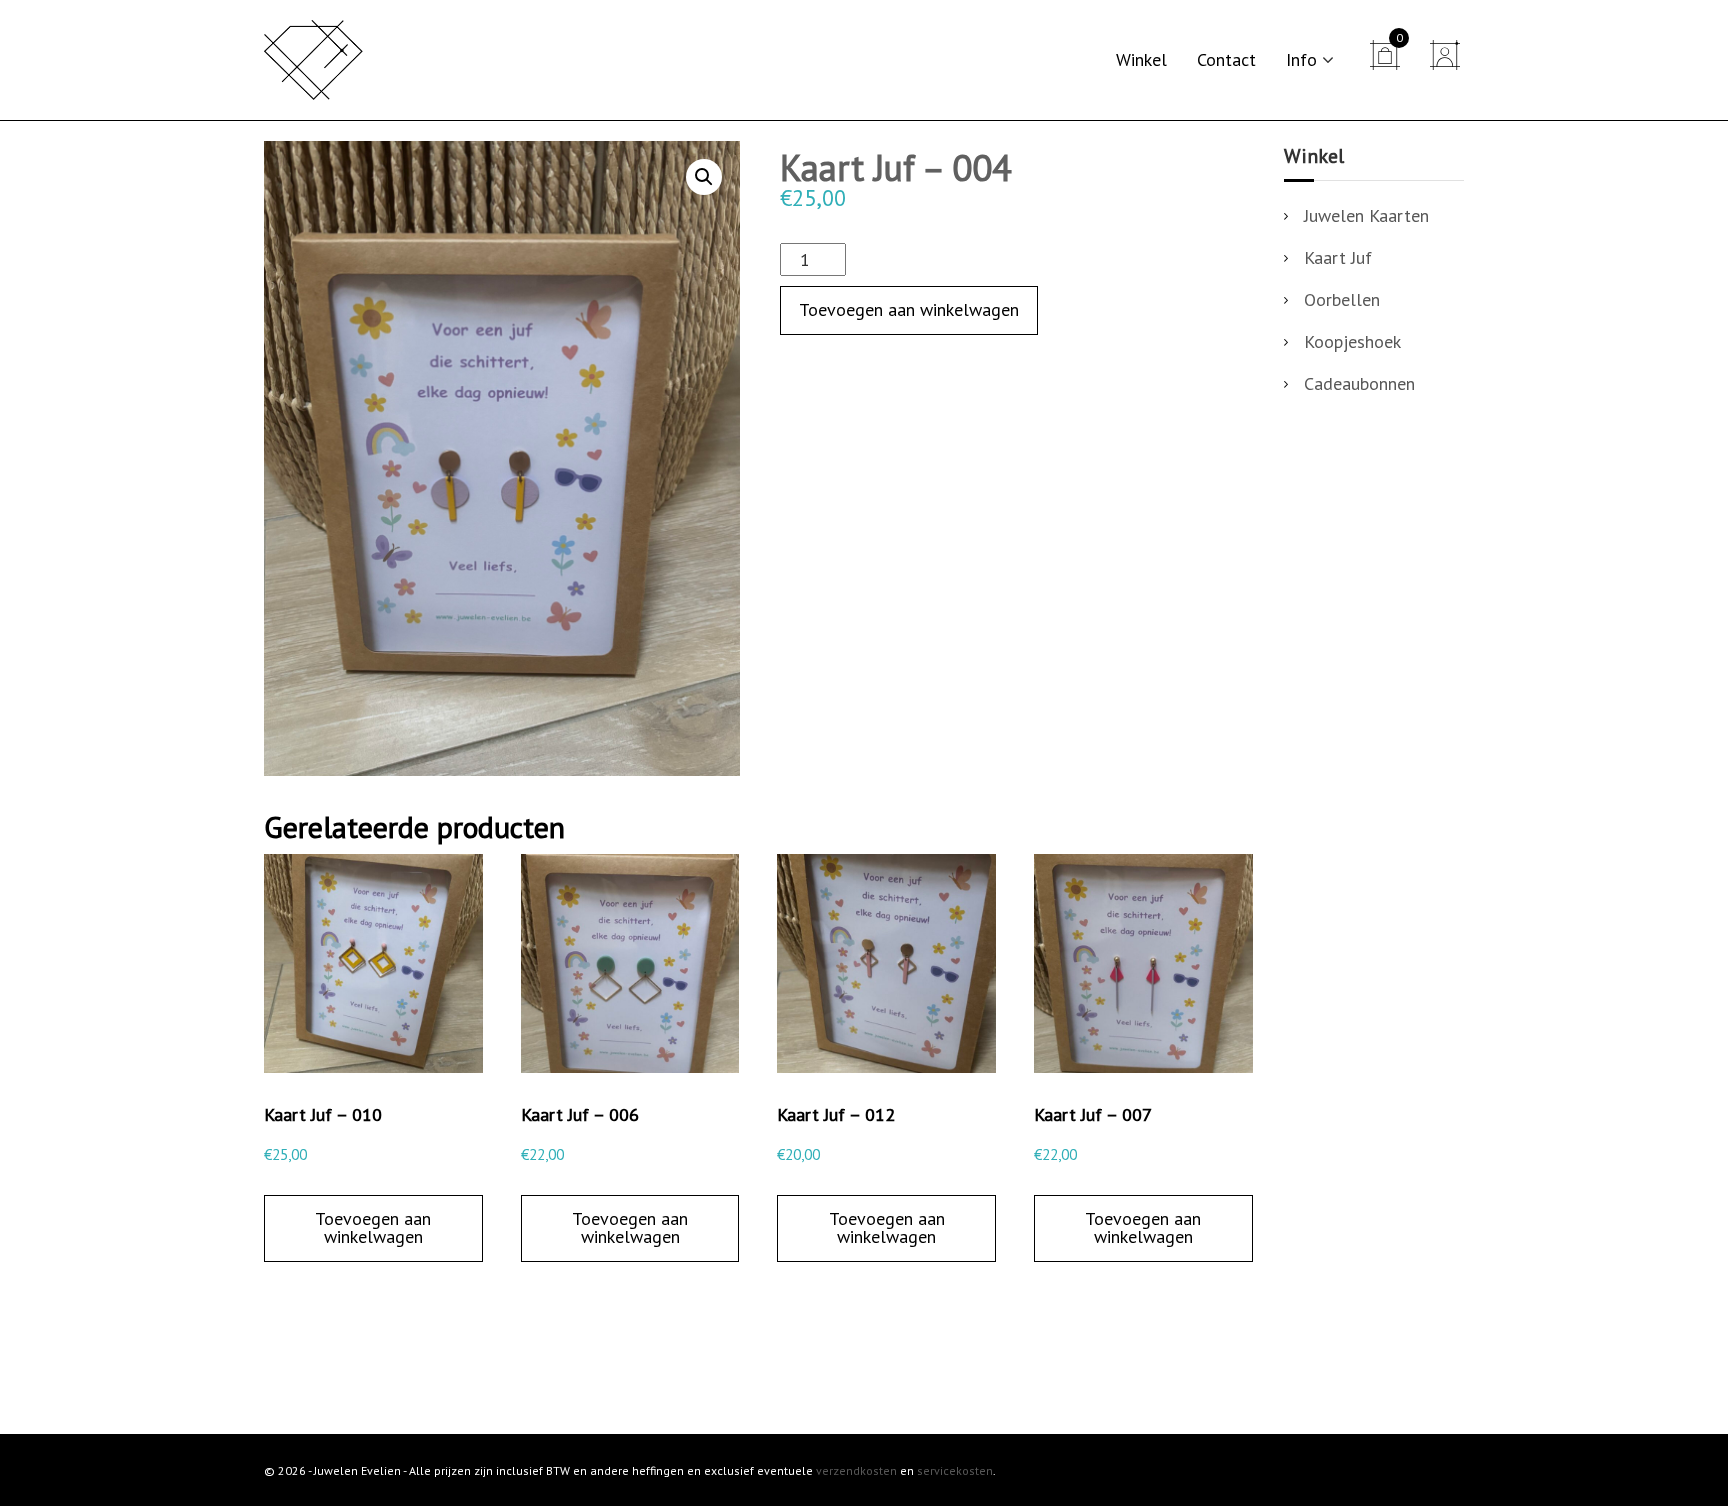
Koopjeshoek (1352, 341)
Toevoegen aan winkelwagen (909, 309)
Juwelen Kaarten (1366, 215)
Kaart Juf (1338, 257)
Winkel (1141, 59)
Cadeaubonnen (1359, 383)
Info (1301, 59)
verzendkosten (856, 1470)
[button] (704, 177)
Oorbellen (1342, 299)
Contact (1226, 59)
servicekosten (955, 1470)
